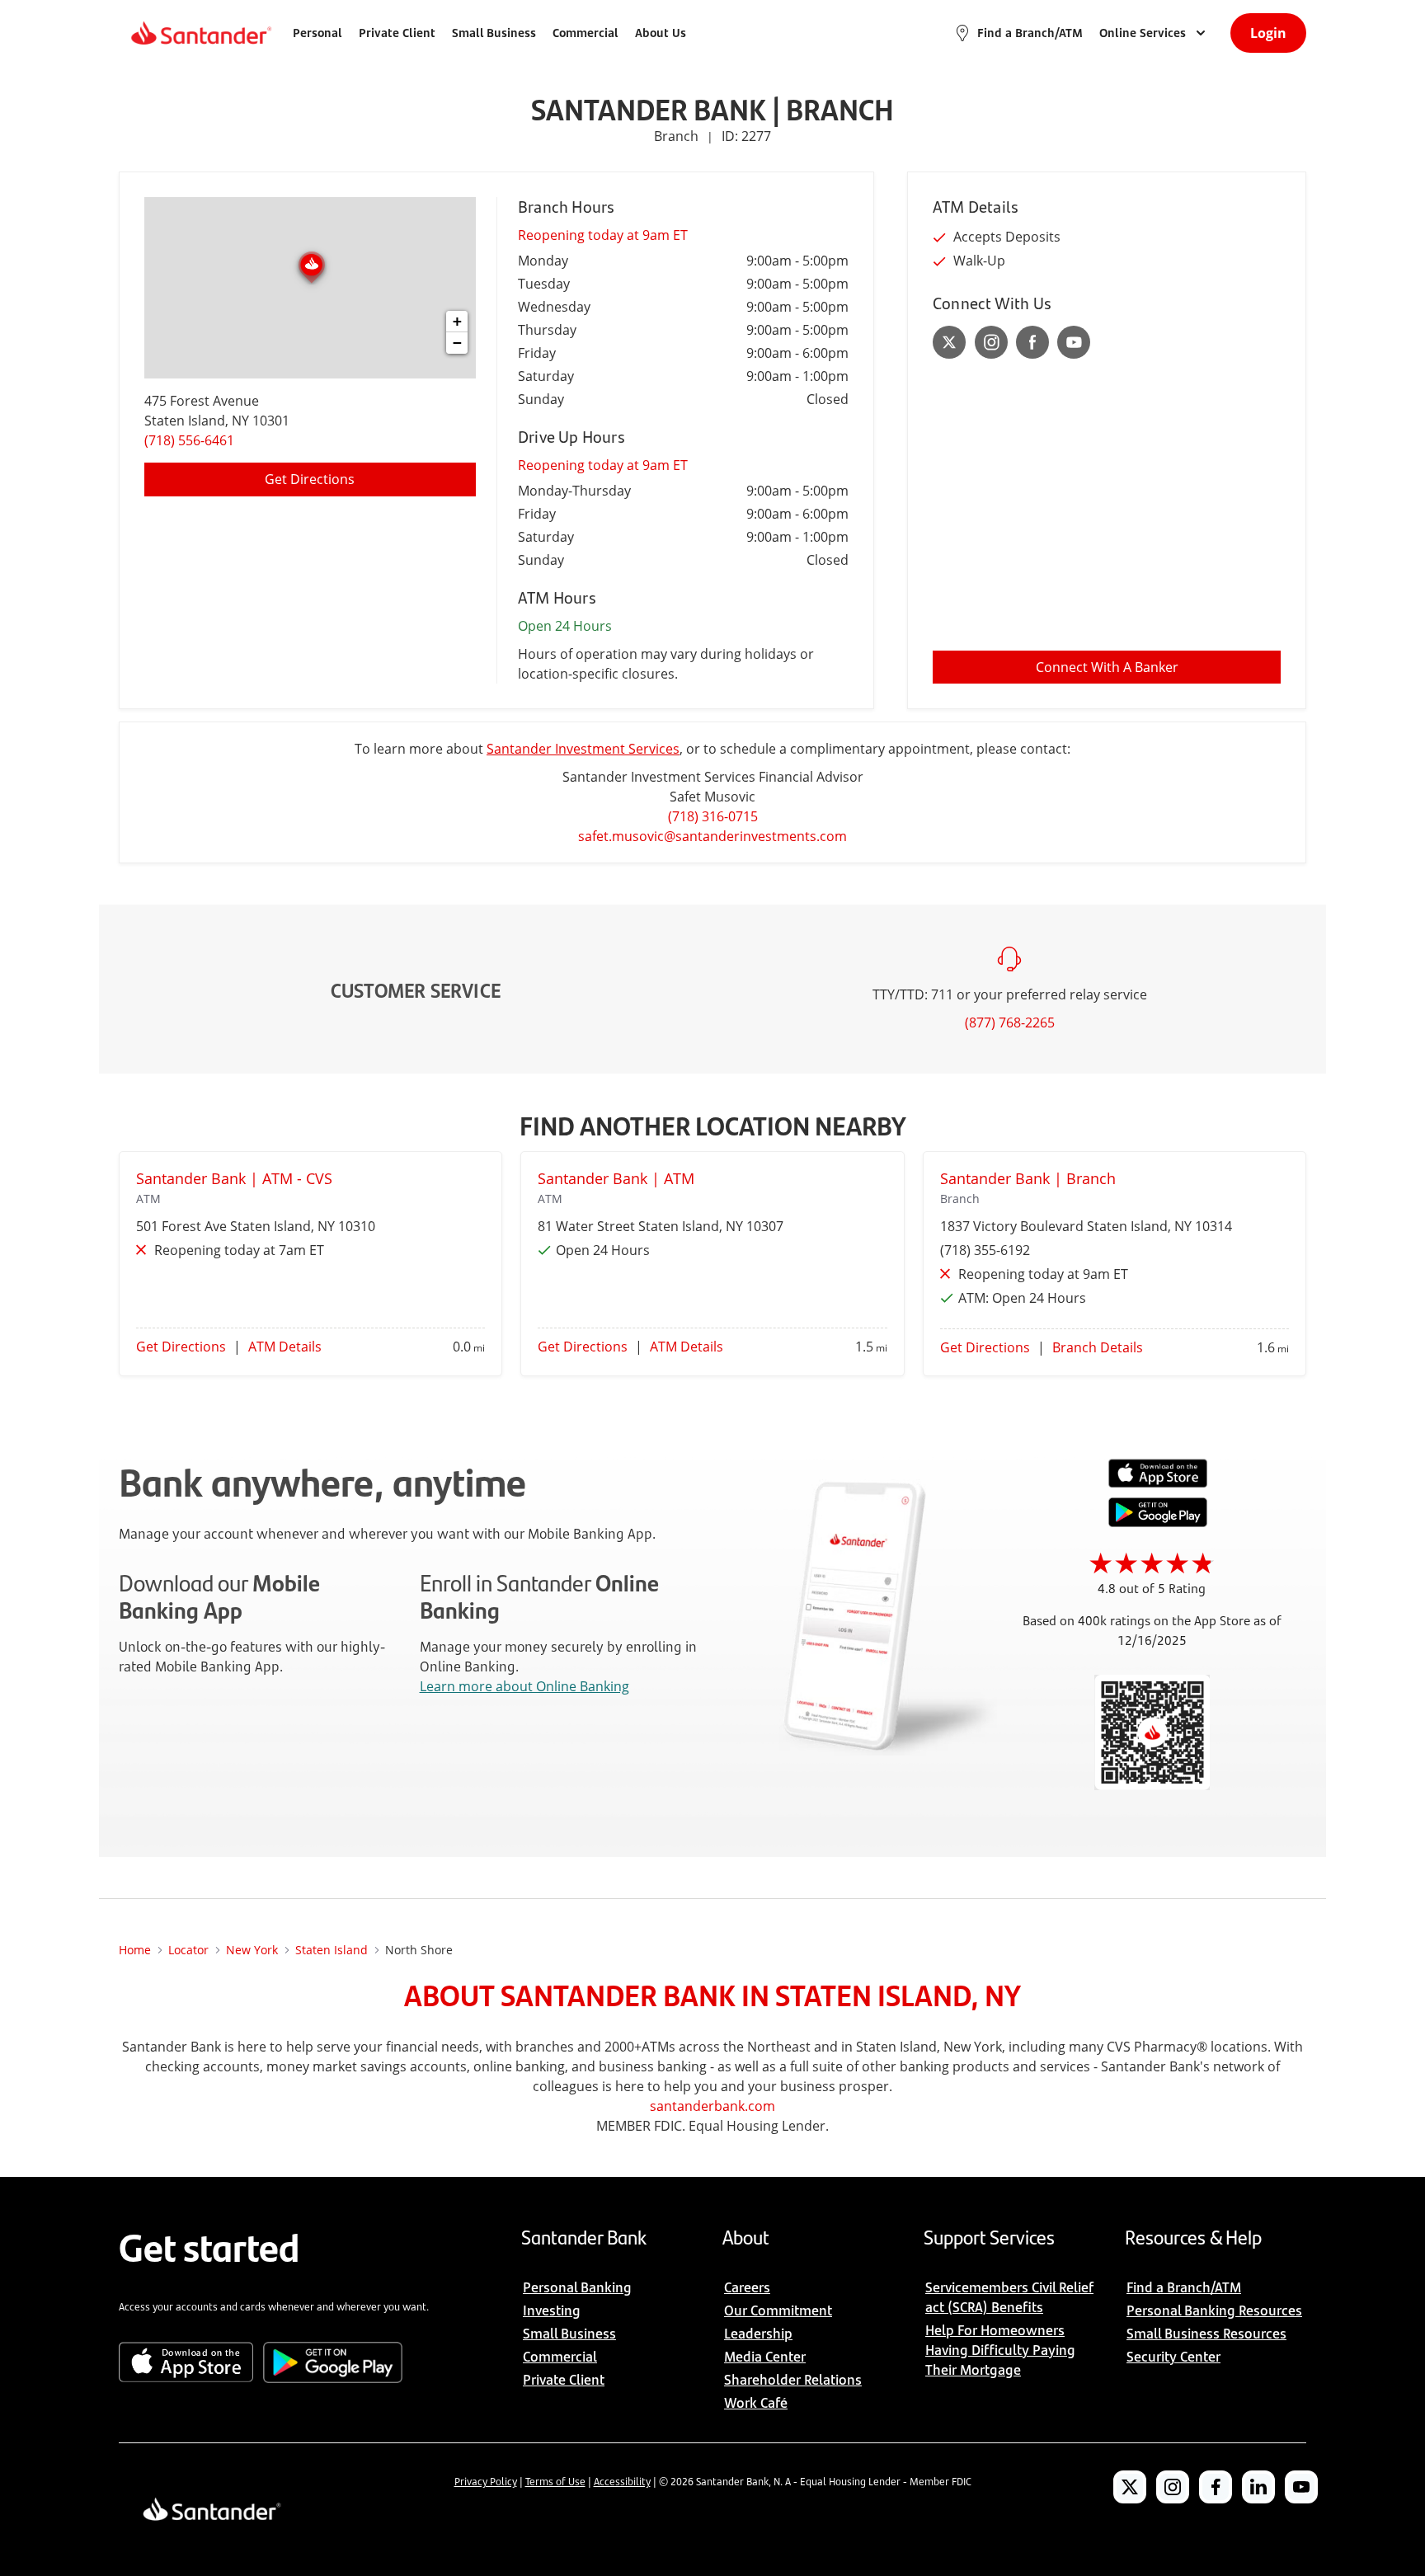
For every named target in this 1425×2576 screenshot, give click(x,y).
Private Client (397, 33)
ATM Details (285, 1347)
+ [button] (457, 321)
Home (135, 1950)
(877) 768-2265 (1010, 1022)
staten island (332, 1950)
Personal (317, 33)
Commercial (586, 33)
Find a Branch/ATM (1030, 33)
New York (252, 1950)
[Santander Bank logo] (200, 33)
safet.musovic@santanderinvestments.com (712, 836)
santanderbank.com (712, 2106)
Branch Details (1098, 1347)
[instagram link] (991, 342)
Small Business (494, 33)
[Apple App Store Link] (1158, 1483)
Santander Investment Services (583, 749)
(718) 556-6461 (189, 440)
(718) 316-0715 (713, 816)
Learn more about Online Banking (524, 1686)
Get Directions (310, 479)
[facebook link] (1032, 342)
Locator (188, 1950)
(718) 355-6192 (985, 1250)
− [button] (457, 343)
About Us (661, 33)
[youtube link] (1074, 342)
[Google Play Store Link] (1158, 1522)
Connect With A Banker (1107, 667)
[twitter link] (950, 342)
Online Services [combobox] (1143, 33)
